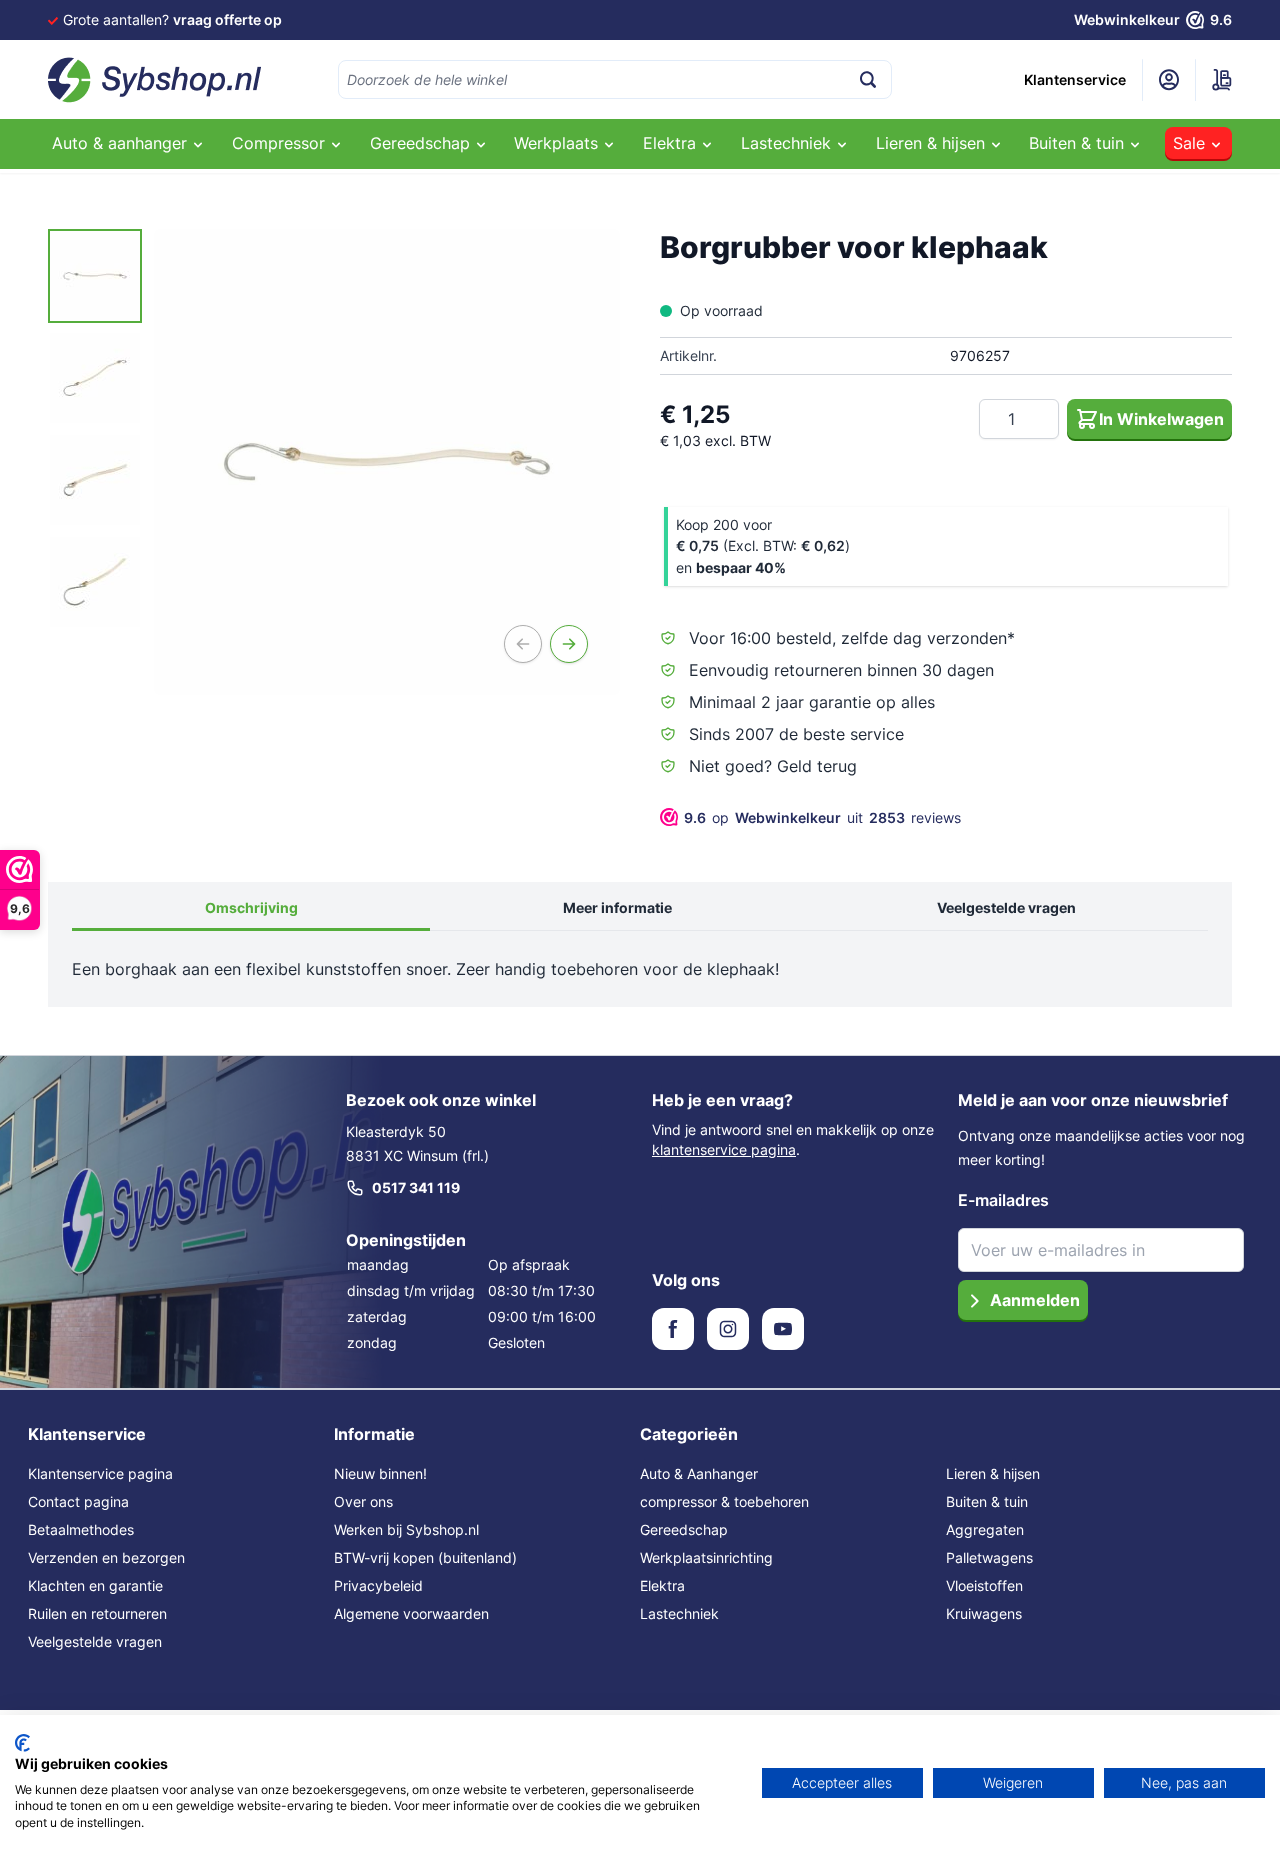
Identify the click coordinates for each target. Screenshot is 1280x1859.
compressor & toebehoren (724, 1501)
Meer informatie (617, 907)
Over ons (363, 1501)
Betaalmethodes (81, 1529)
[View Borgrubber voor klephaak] (95, 276)
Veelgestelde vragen (1006, 907)
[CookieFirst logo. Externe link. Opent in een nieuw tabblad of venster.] (22, 1743)
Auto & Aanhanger (699, 1473)
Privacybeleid (378, 1585)
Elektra (662, 1585)
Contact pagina (78, 1501)
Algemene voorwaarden (411, 1613)
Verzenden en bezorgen (106, 1557)
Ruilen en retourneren (97, 1613)
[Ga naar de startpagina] (155, 80)
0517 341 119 (416, 1187)
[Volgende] (569, 644)
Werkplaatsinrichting (706, 1557)
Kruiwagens (984, 1613)
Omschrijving (251, 907)
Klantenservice (1075, 79)
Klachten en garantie (95, 1585)
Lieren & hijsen (993, 1473)
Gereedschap (684, 1529)
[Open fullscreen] (387, 462)
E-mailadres (1003, 1200)
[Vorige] (523, 644)
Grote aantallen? (172, 19)
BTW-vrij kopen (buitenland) (425, 1557)
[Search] (868, 79)
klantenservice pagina (724, 1149)
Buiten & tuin (987, 1501)
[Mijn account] (1169, 80)
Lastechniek (679, 1613)
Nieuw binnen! (380, 1473)
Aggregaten (985, 1529)
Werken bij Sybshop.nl (406, 1529)
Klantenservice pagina (100, 1473)
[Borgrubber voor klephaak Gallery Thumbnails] (95, 429)
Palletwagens (989, 1557)
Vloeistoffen (984, 1585)
